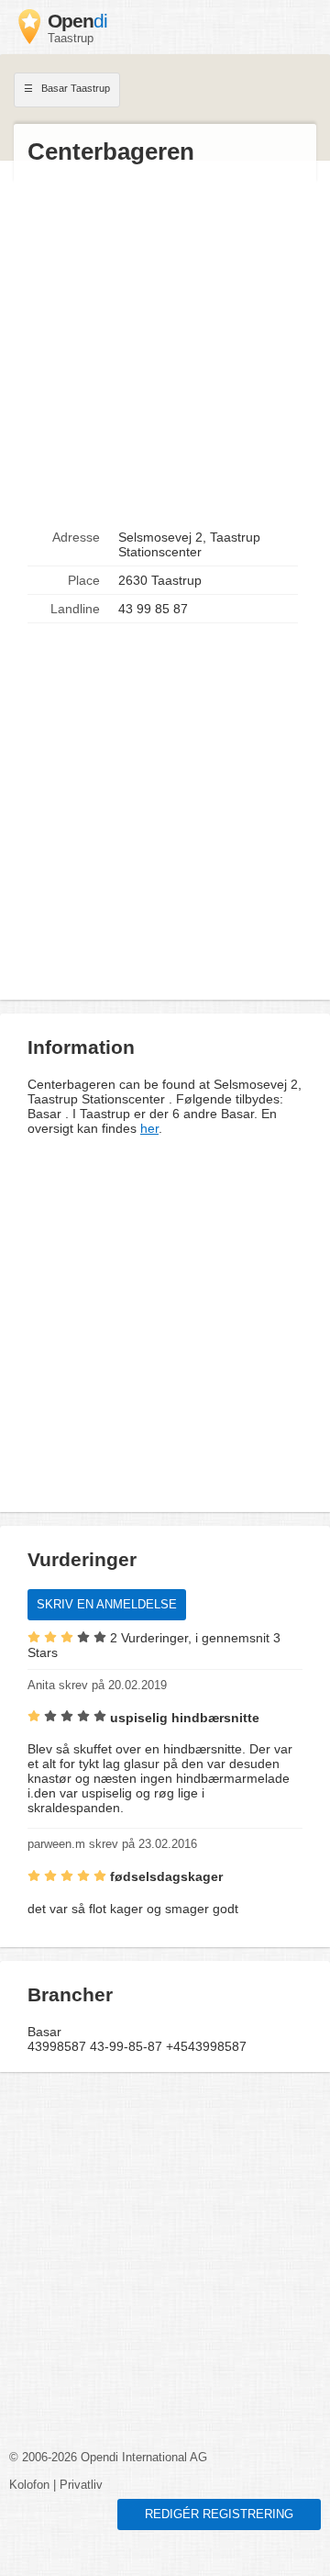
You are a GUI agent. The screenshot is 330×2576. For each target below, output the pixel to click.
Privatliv (81, 2485)
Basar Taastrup (74, 88)
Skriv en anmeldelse (107, 1605)
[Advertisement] (165, 345)
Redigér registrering (219, 2514)
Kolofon (29, 2485)
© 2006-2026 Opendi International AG (108, 2458)
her (149, 1128)
